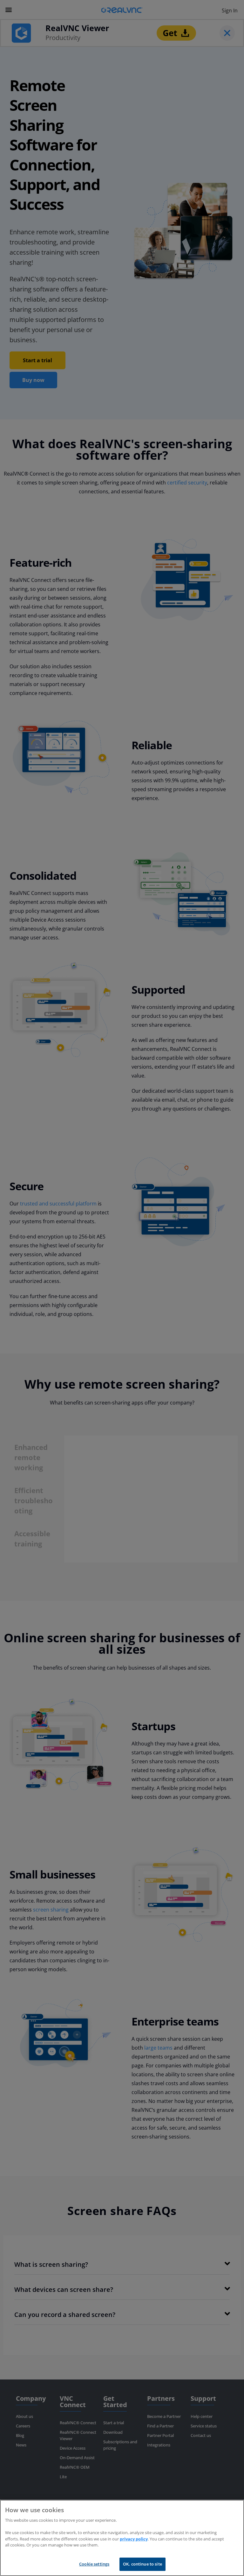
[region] (122, 2538)
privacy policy (134, 2539)
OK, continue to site (142, 2564)
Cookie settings (94, 2564)
